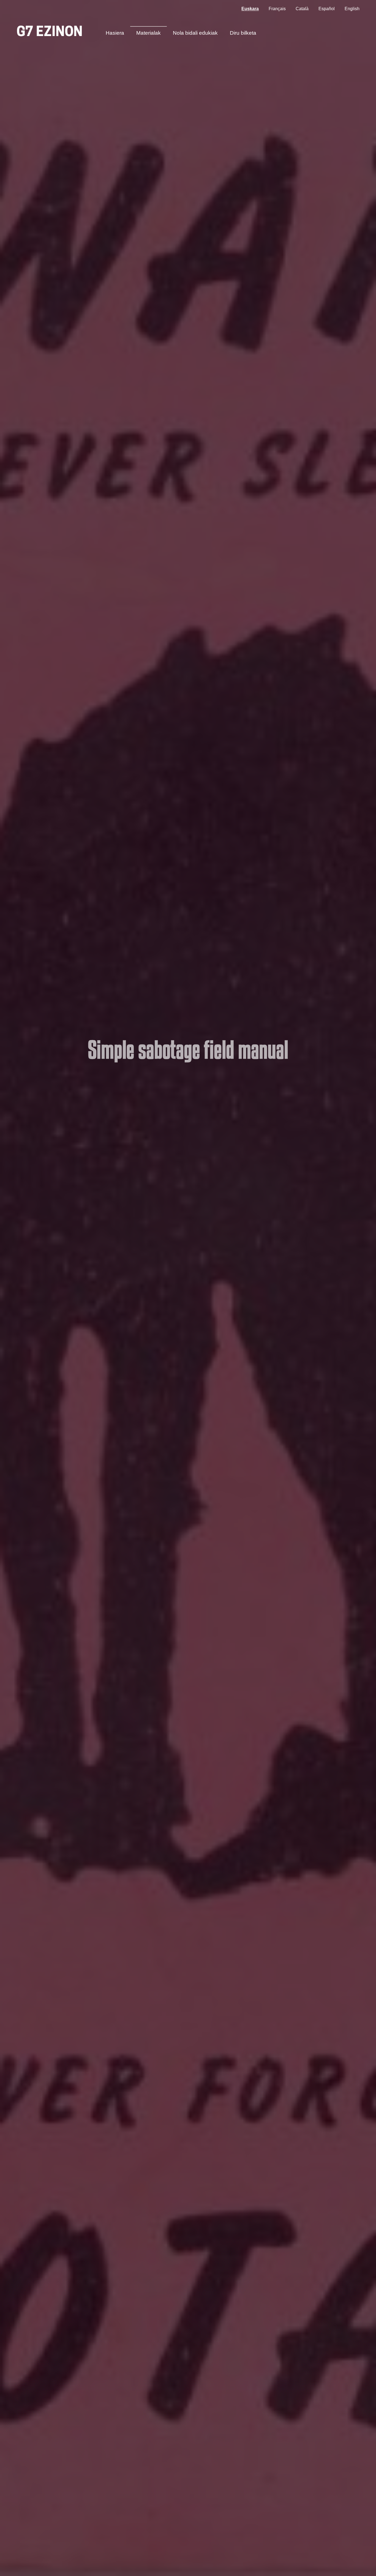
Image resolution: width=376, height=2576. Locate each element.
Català (302, 9)
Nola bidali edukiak (195, 33)
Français (277, 9)
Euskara (250, 9)
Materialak (149, 33)
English (352, 9)
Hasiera (115, 33)
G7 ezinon (50, 33)
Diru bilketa (243, 33)
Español (327, 9)
